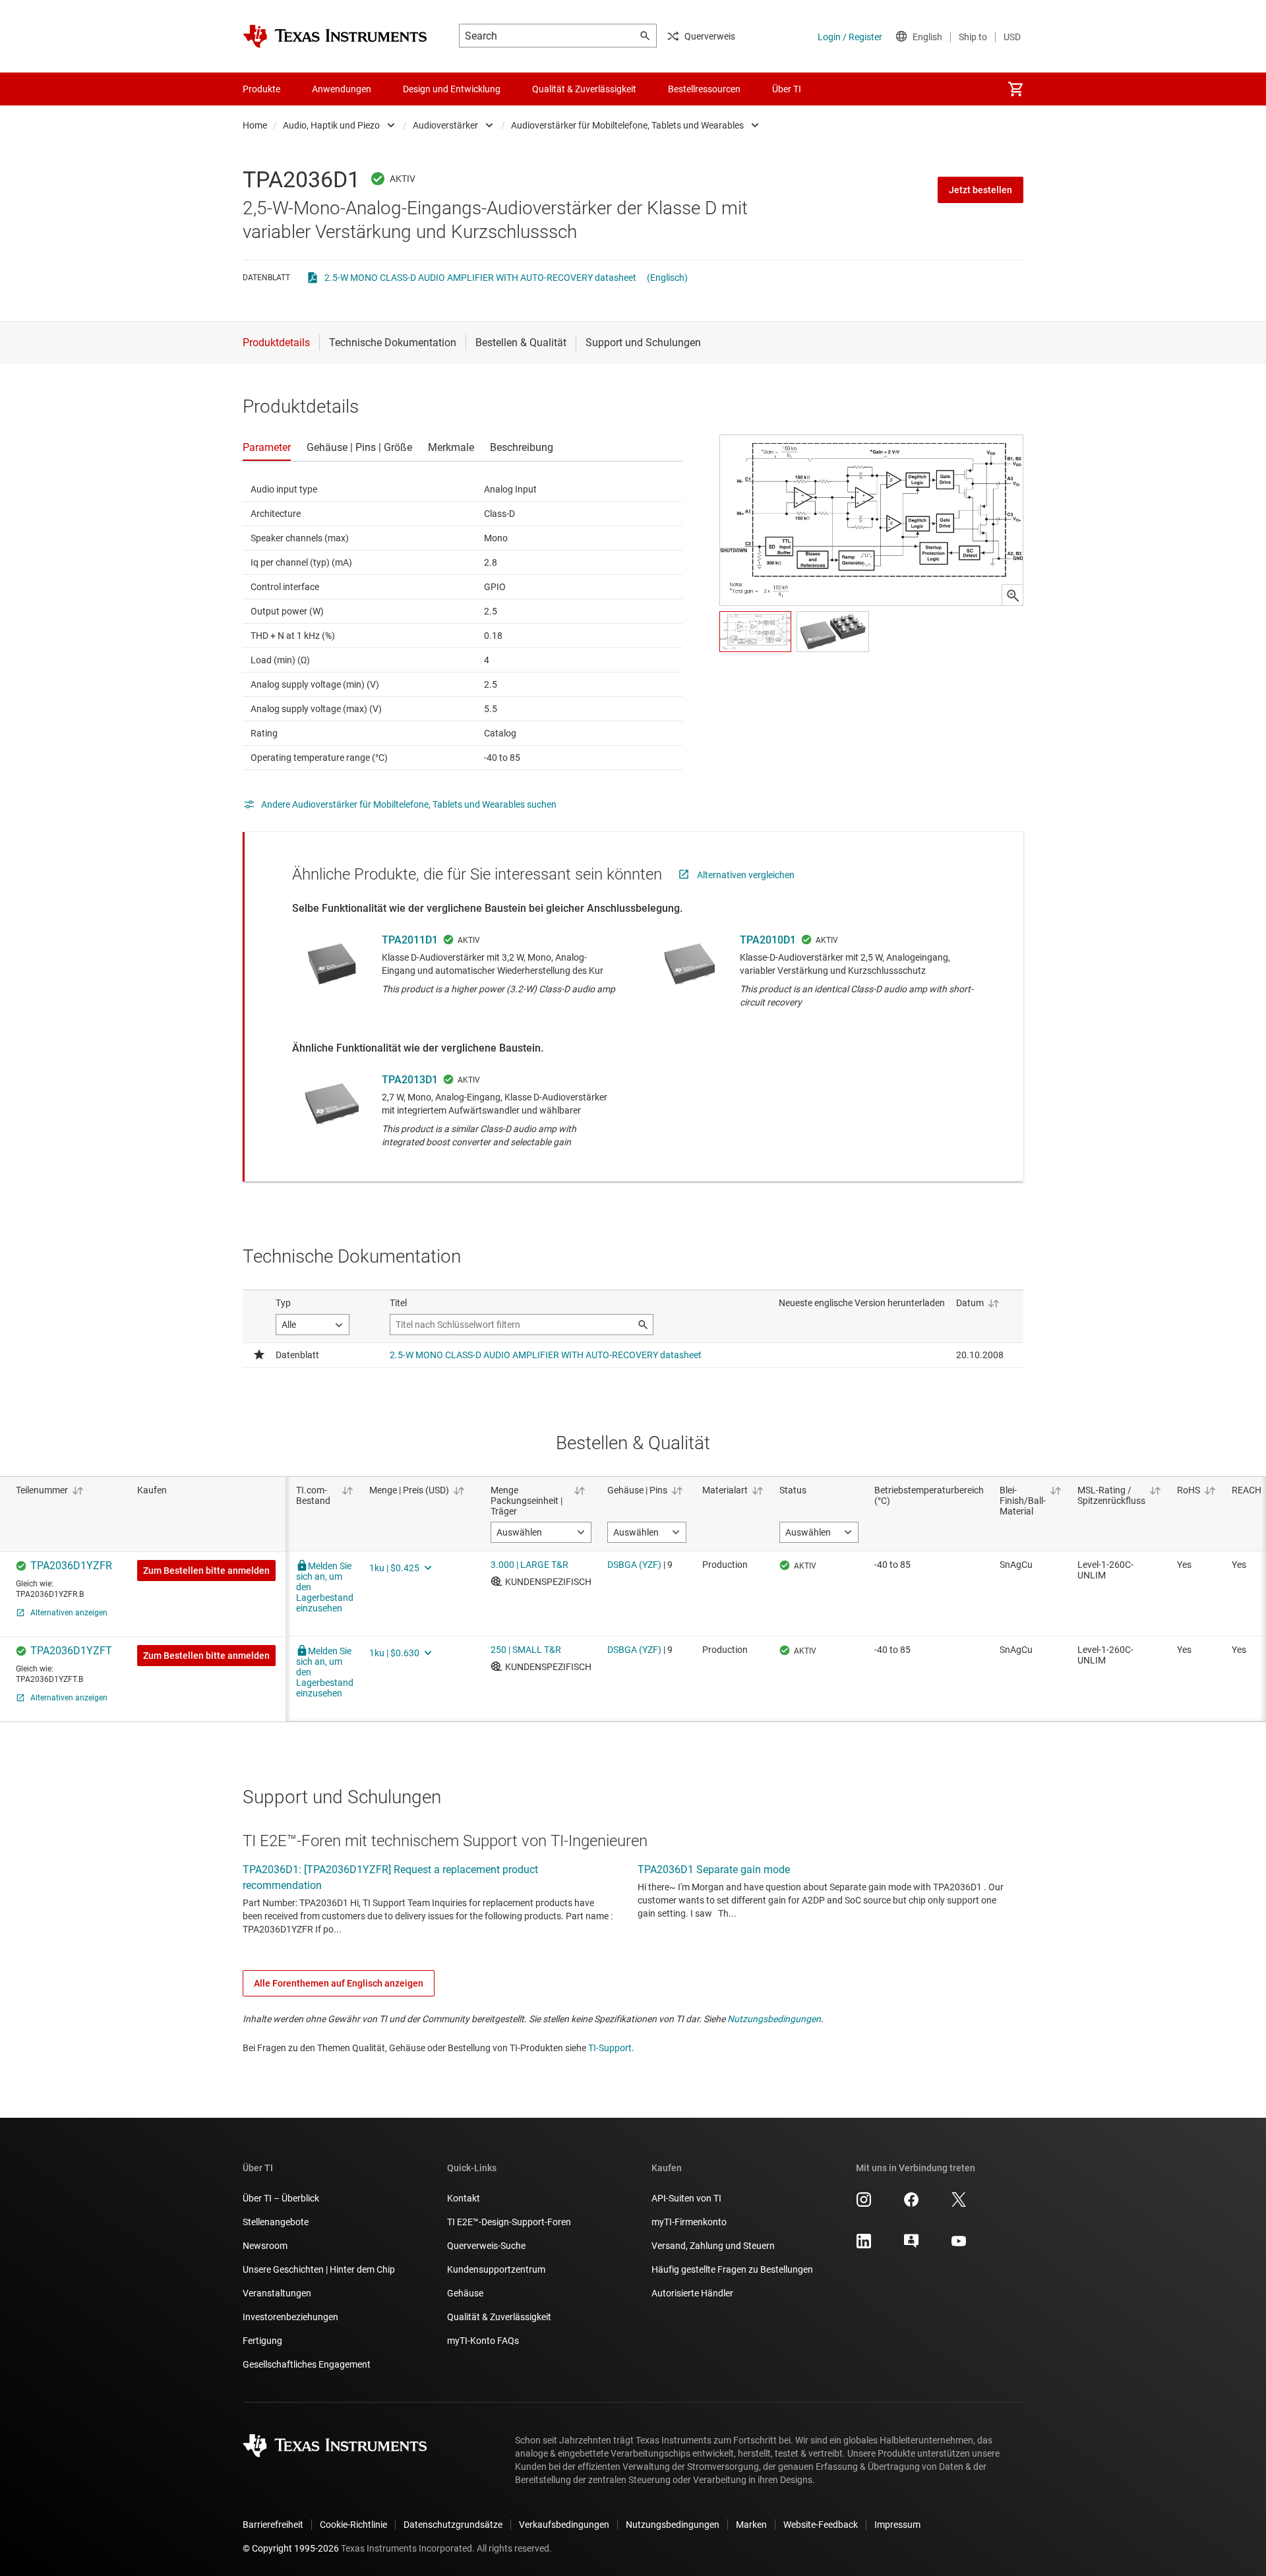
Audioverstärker (445, 125)
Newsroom (265, 2246)
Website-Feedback (821, 2525)
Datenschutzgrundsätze (453, 2525)
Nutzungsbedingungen (774, 2019)
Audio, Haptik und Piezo (331, 125)
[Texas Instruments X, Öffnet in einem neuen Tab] (959, 2204)
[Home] (335, 36)
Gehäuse (465, 2293)
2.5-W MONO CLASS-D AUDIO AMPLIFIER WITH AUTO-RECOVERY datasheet (480, 278)
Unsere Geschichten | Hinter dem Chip (319, 2269)
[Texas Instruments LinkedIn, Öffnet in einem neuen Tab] (864, 2246)
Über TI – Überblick (281, 2198)
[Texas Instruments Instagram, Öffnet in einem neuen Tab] (864, 2204)
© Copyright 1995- (291, 2548)
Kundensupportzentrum (496, 2269)
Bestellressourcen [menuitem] (704, 89)
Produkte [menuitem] (261, 89)
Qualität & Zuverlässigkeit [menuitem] (584, 89)
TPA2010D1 (768, 940)
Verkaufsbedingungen (564, 2525)
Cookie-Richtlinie (353, 2525)
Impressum (897, 2525)
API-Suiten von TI (686, 2198)
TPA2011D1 (410, 940)
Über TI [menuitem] (787, 89)
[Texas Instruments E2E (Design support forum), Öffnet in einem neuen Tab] (911, 2246)
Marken (751, 2525)
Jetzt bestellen (980, 190)
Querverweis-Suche (486, 2246)
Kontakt (464, 2198)
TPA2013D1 (410, 1080)
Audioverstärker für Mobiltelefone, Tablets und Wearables (627, 125)
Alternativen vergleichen (746, 875)
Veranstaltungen (277, 2293)
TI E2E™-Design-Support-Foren (509, 2222)
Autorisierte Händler (692, 2293)
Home (255, 125)
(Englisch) (667, 278)
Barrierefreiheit (273, 2525)
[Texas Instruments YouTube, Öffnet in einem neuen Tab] (959, 2246)
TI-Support (610, 2048)
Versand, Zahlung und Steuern (713, 2246)
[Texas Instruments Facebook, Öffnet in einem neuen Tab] (911, 2204)
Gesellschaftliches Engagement (307, 2364)
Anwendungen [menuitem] (342, 89)
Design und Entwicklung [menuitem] (452, 89)
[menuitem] (1015, 89)
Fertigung (262, 2341)
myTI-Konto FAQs (483, 2341)
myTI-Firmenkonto (689, 2222)
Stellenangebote (276, 2222)
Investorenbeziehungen (290, 2317)
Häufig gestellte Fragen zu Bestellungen (732, 2269)
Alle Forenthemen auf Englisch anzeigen (339, 1983)
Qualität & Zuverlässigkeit (499, 2317)
